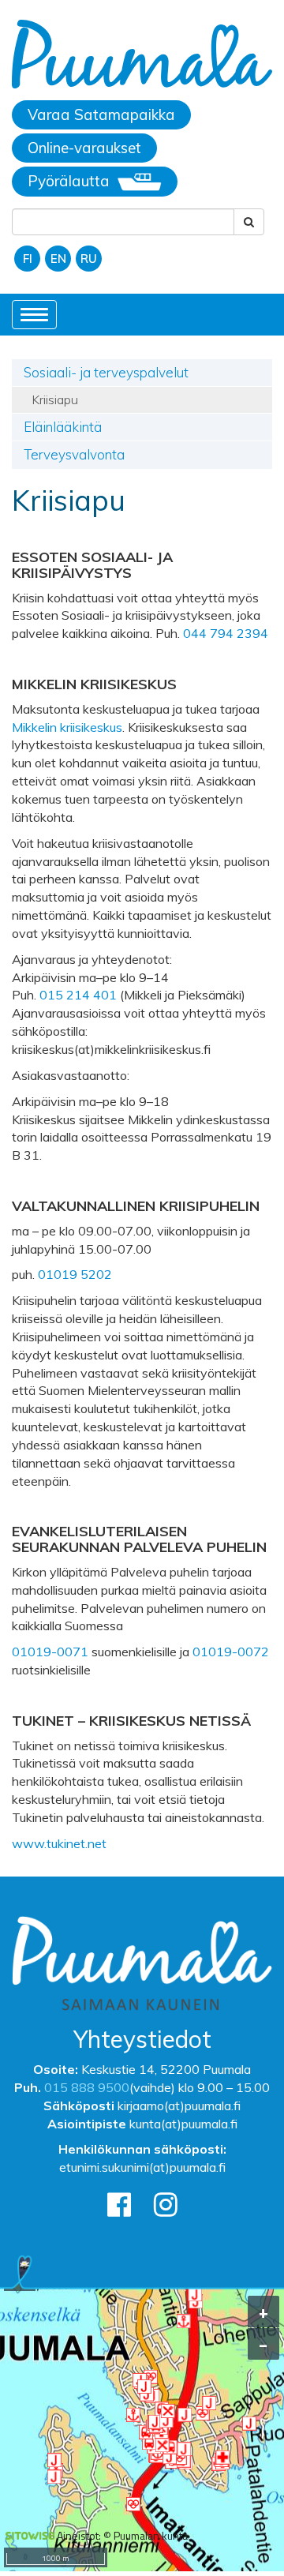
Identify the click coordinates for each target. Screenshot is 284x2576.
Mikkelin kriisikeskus (67, 727)
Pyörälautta (69, 181)
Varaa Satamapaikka (101, 114)
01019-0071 (50, 1652)
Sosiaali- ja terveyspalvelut (106, 372)
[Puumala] (142, 56)
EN (58, 259)
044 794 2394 (226, 633)
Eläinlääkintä (63, 427)
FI (28, 259)
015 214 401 (78, 995)
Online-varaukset (84, 148)
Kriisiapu (55, 399)
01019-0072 (231, 1652)
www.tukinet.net (59, 1843)
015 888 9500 (87, 2087)
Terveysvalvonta (74, 454)
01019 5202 (75, 1274)
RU (89, 259)
